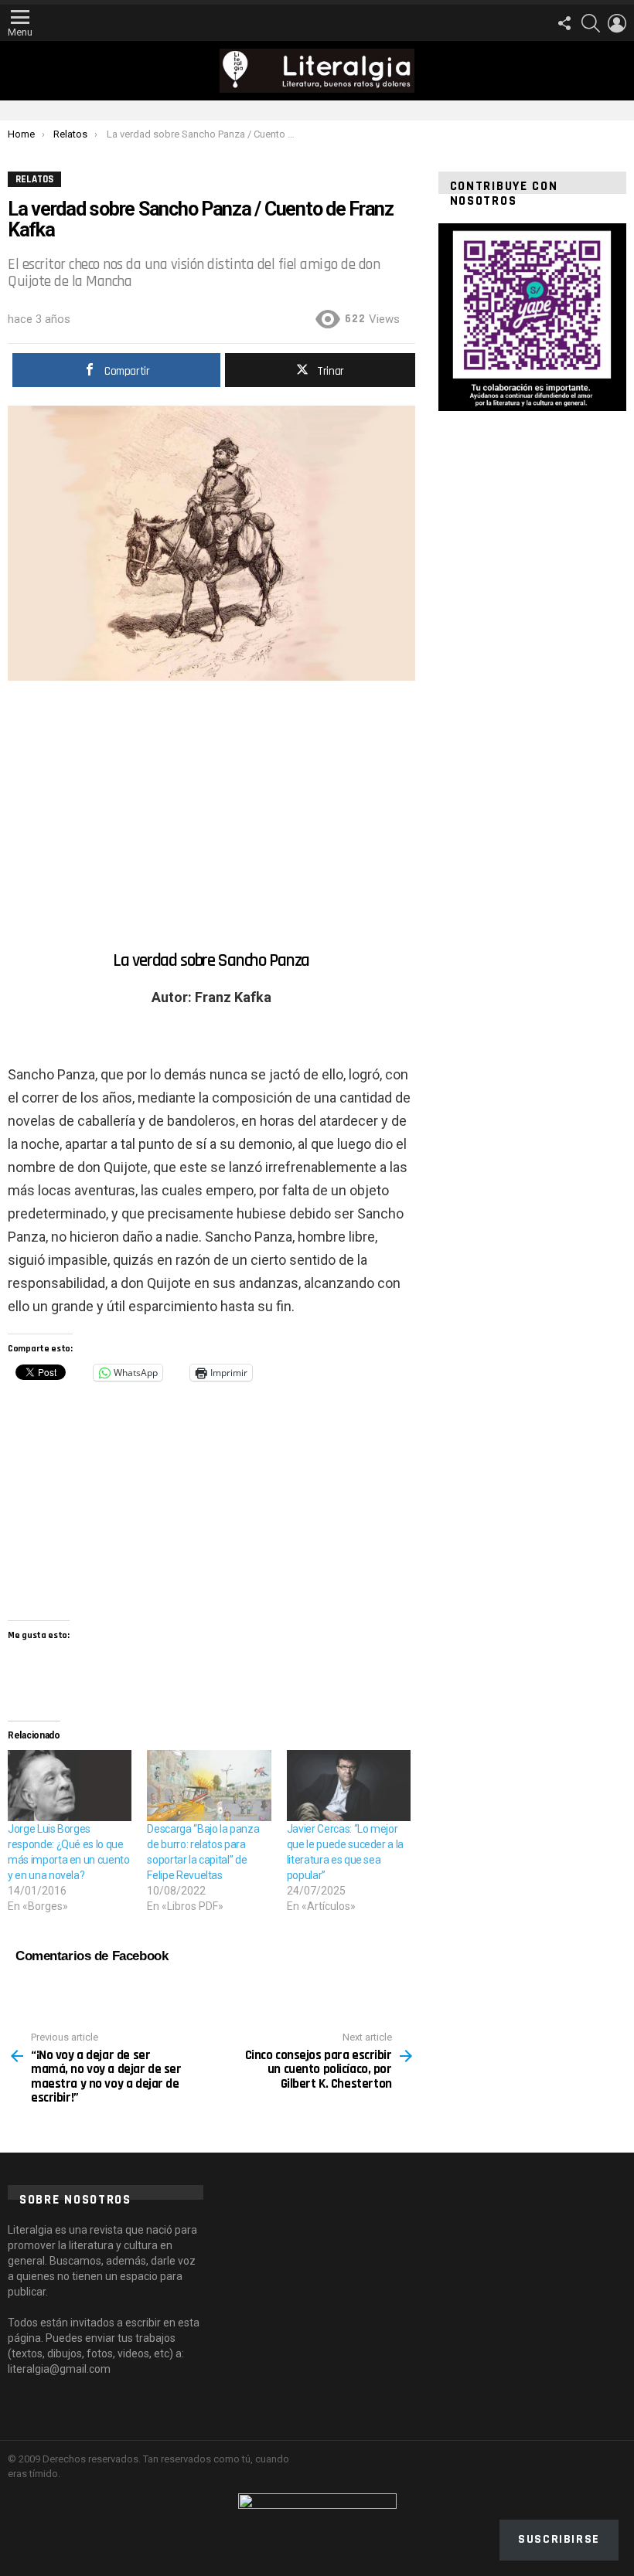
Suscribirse (559, 2539)
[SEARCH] (591, 23)
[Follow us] (564, 23)
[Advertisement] (211, 811)
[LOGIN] (617, 23)
